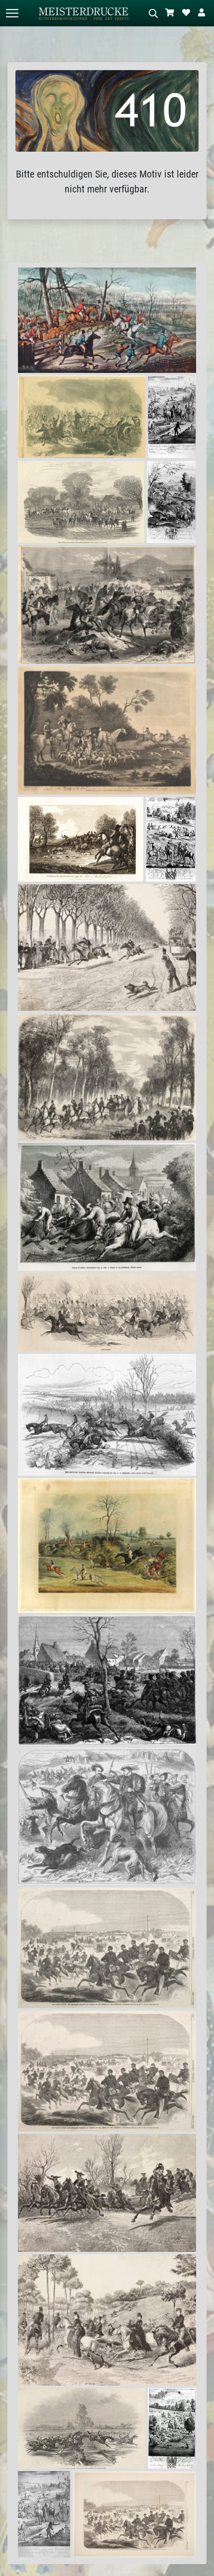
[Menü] (12, 13)
